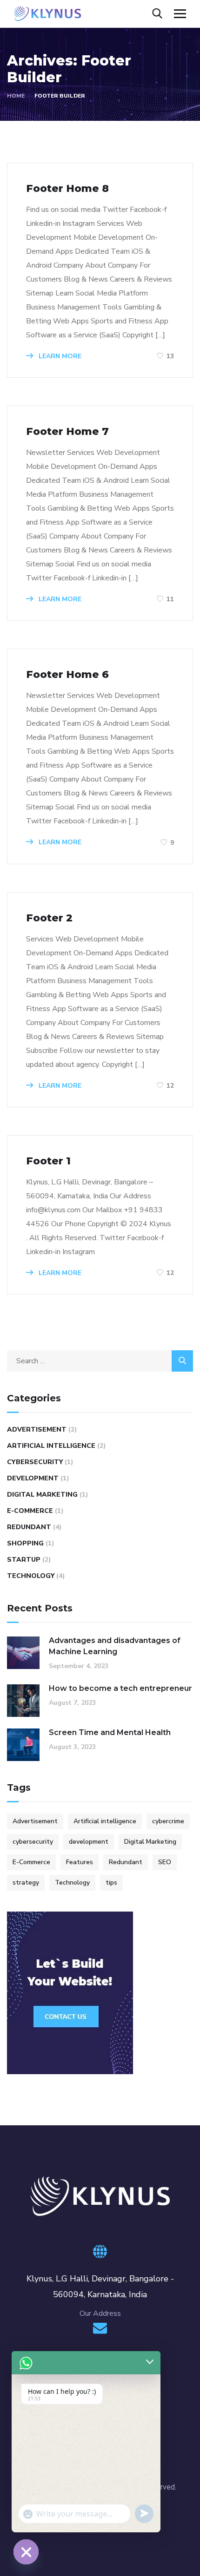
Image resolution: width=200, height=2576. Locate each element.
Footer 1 (48, 1161)
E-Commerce (31, 1862)
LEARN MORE (59, 356)
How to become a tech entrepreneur (120, 1688)
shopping (25, 1543)
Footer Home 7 (67, 431)
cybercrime (168, 1821)
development (89, 1842)
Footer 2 (49, 918)
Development (33, 1478)
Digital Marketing (150, 1842)
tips (111, 1883)
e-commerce (30, 1511)
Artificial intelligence (51, 1446)
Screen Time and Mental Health (110, 1732)
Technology (31, 1576)
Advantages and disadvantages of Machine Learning (115, 1646)
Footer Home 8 (67, 188)
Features (80, 1862)
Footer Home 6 (67, 674)
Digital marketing (42, 1495)
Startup (24, 1560)
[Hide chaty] (26, 2552)
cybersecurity (35, 1462)
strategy (26, 1883)
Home (16, 96)
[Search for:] (100, 1361)
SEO (165, 1862)
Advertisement (37, 1429)
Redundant (29, 1527)
